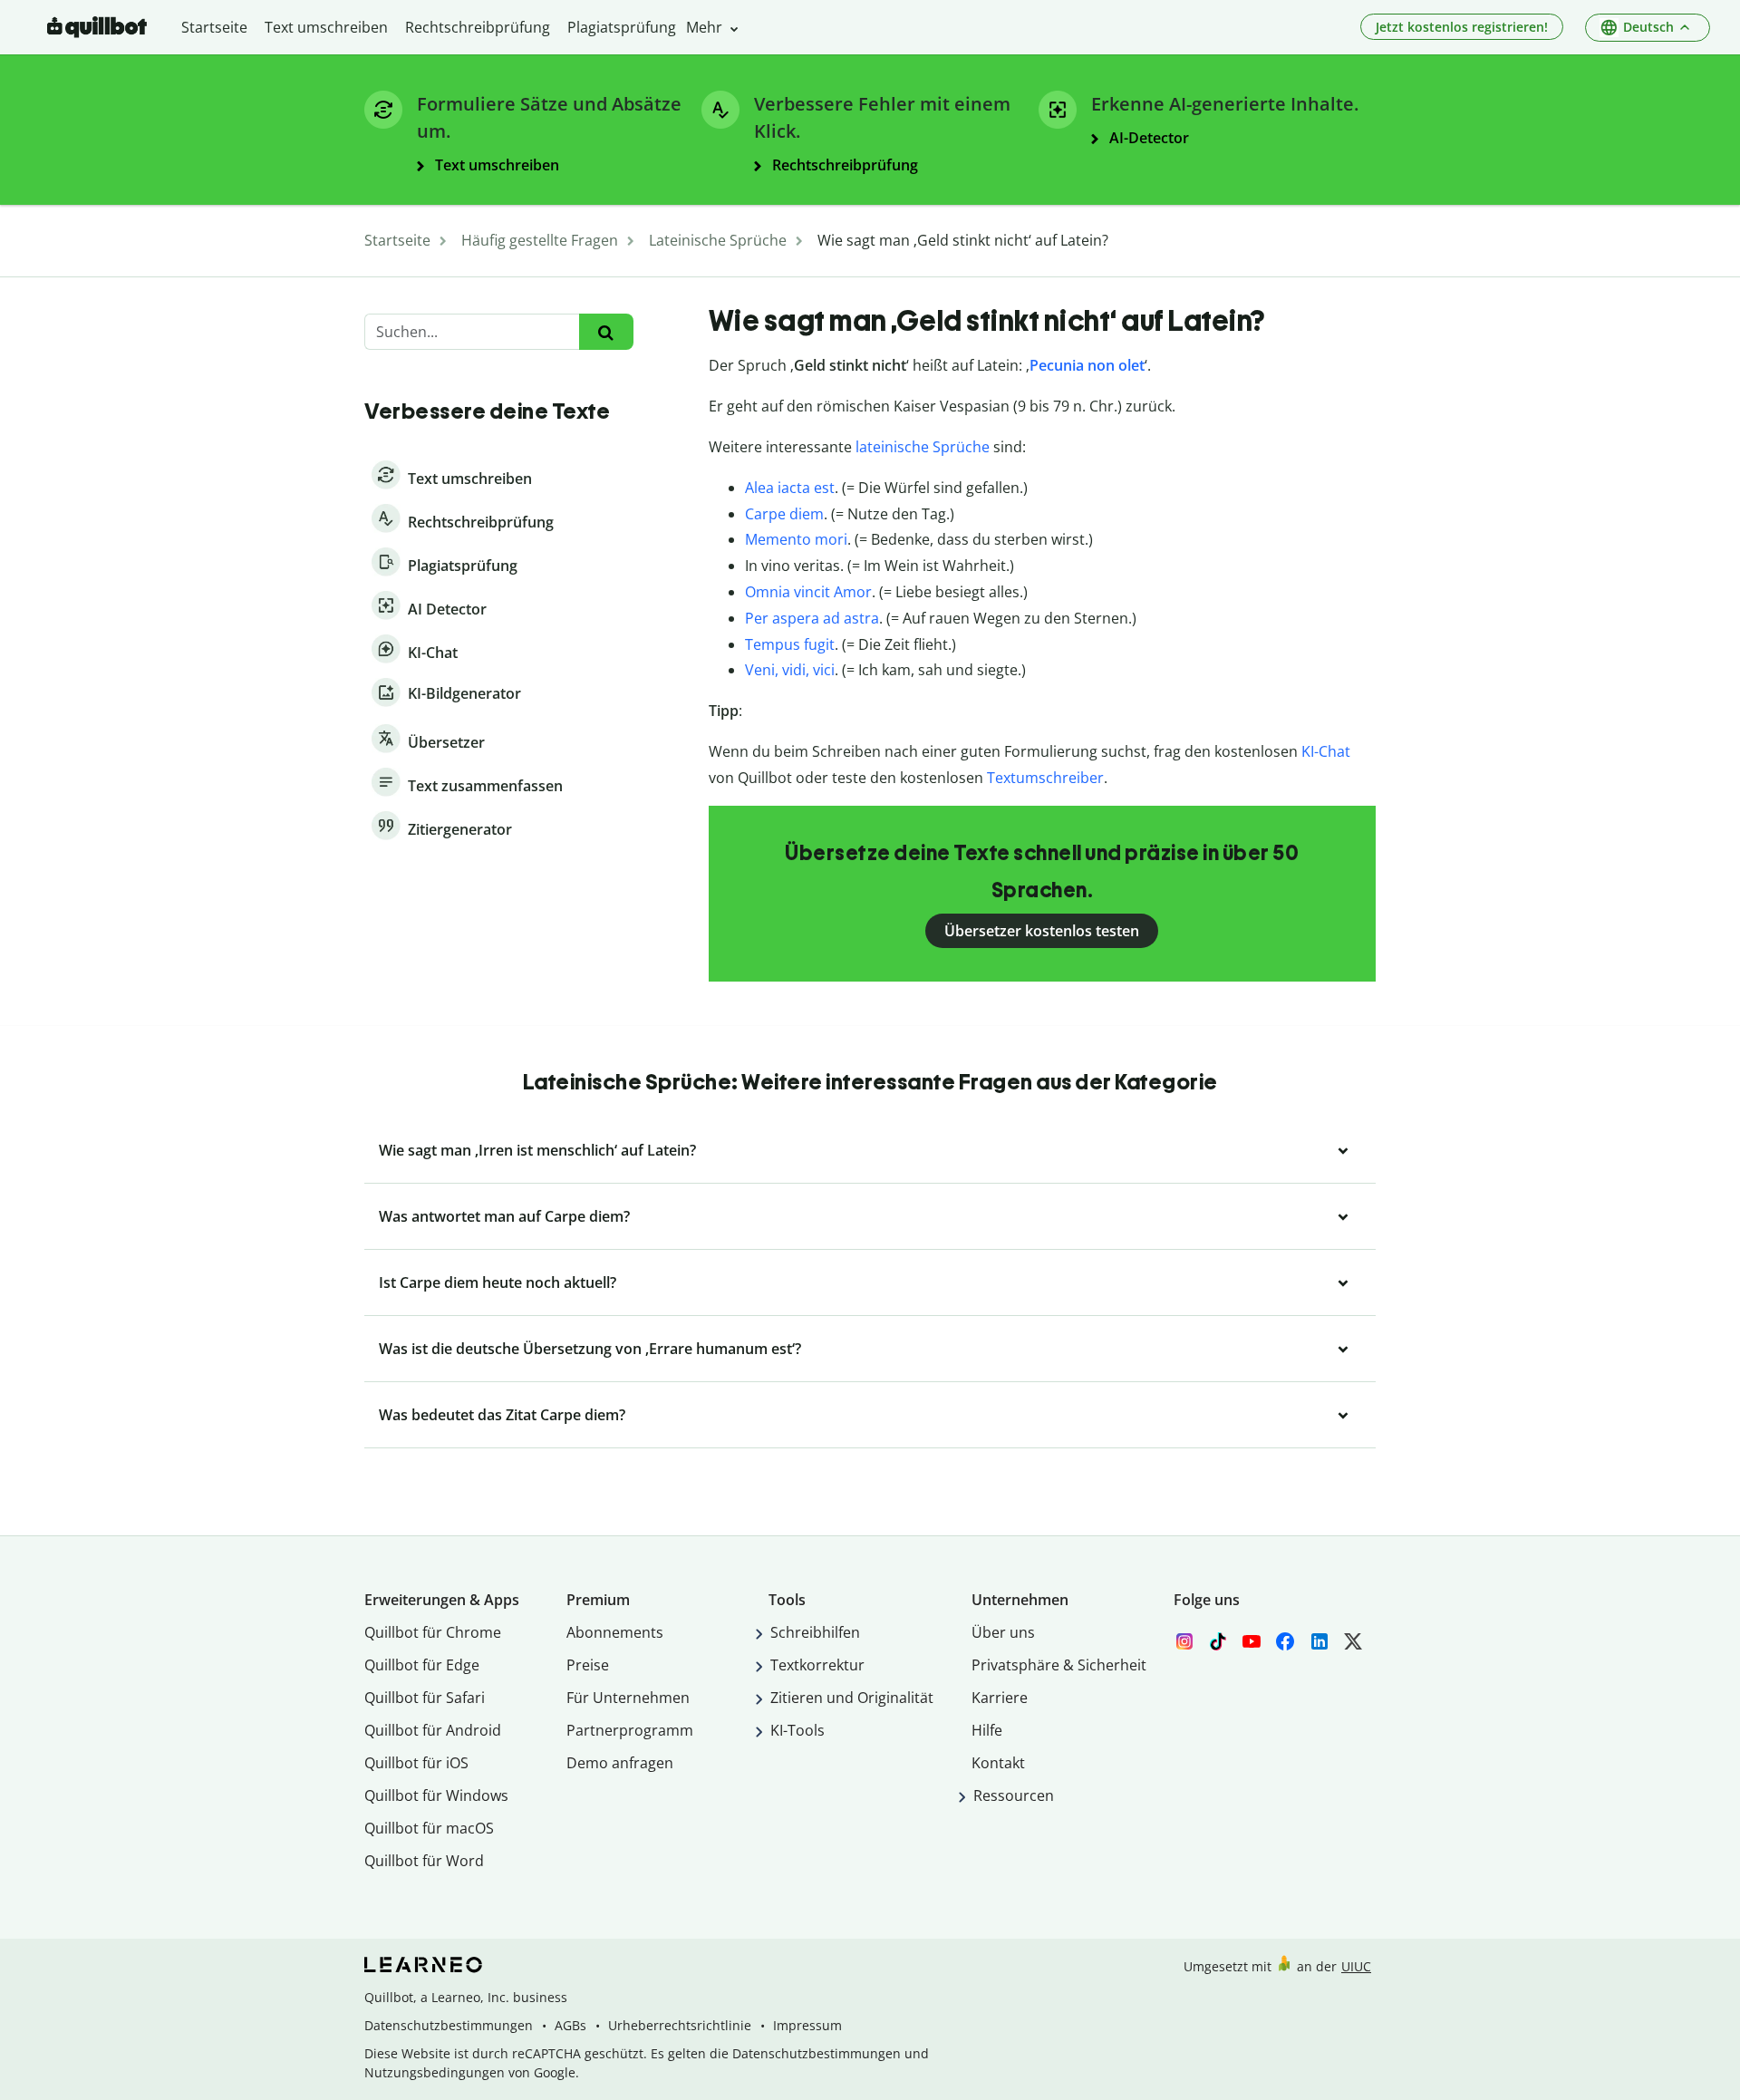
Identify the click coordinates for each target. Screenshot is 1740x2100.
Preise (588, 1665)
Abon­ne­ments (615, 1632)
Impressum (807, 2025)
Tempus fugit (790, 644)
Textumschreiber (1045, 778)
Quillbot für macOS (429, 1828)
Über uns (1003, 1632)
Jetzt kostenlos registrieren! (1462, 27)
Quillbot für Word (424, 1861)
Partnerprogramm (630, 1730)
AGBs (570, 2025)
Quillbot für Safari (425, 1698)
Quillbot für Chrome (433, 1632)
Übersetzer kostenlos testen (1042, 931)
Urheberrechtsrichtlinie (680, 2025)
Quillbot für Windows (436, 1795)
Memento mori (796, 539)
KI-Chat (1326, 751)
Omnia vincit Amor (808, 592)
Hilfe (987, 1730)
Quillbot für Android (433, 1730)
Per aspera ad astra (812, 618)
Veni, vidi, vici (790, 670)
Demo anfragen (620, 1763)
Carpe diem (784, 514)
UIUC (1356, 1966)
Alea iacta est (790, 488)
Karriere (1000, 1698)
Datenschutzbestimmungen (449, 2025)
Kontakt (998, 1763)
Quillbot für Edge (422, 1665)
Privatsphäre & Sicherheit (1059, 1665)
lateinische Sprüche (923, 447)
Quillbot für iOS (416, 1763)
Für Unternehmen (628, 1698)
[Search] (606, 332)
